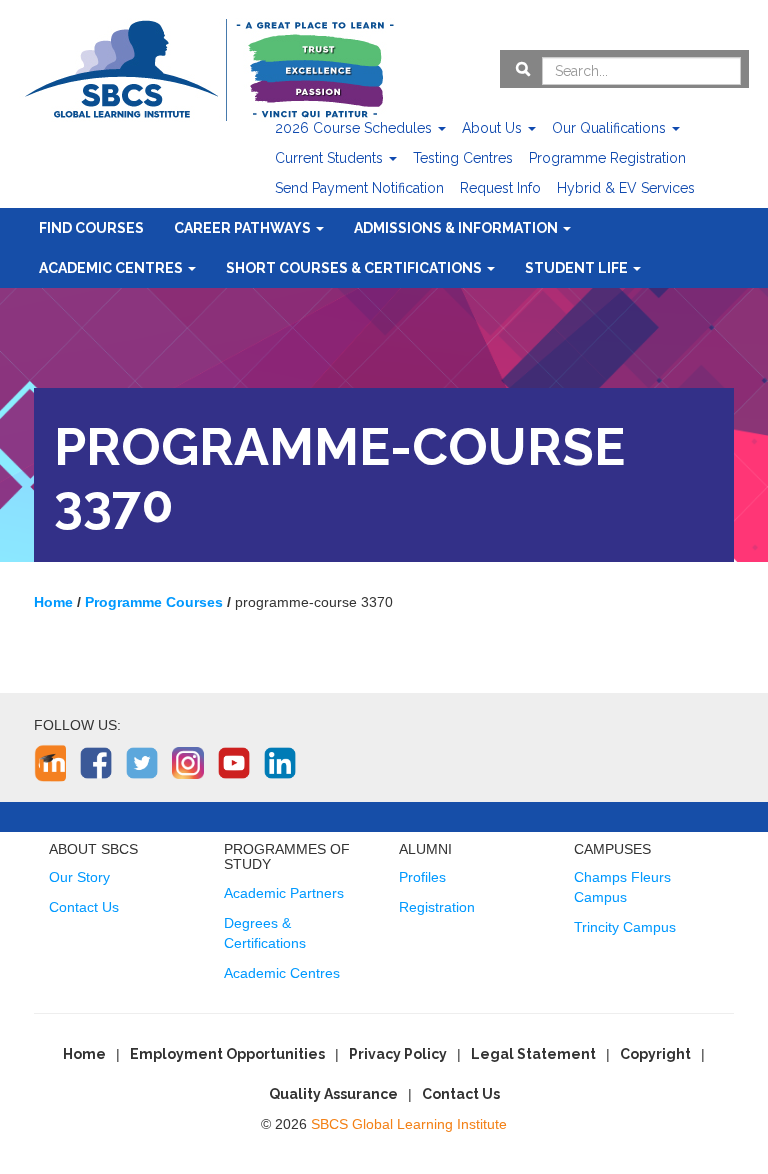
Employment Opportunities (227, 1054)
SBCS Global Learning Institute (409, 1124)
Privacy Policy (398, 1054)
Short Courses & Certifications (355, 268)
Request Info (500, 188)
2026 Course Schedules (355, 128)
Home (84, 1054)
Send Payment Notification (359, 188)
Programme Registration (607, 158)
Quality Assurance (333, 1094)
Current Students (331, 158)
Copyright (655, 1054)
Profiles (422, 877)
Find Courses (91, 228)
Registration (437, 907)
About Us (494, 128)
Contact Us (84, 907)
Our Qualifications (611, 128)
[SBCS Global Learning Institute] (209, 67)
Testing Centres (463, 158)
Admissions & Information (457, 228)
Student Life (578, 268)
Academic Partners (284, 893)
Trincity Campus (625, 927)
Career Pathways (244, 228)
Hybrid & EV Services (626, 188)
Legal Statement (533, 1054)
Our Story (79, 877)
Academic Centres (112, 268)
